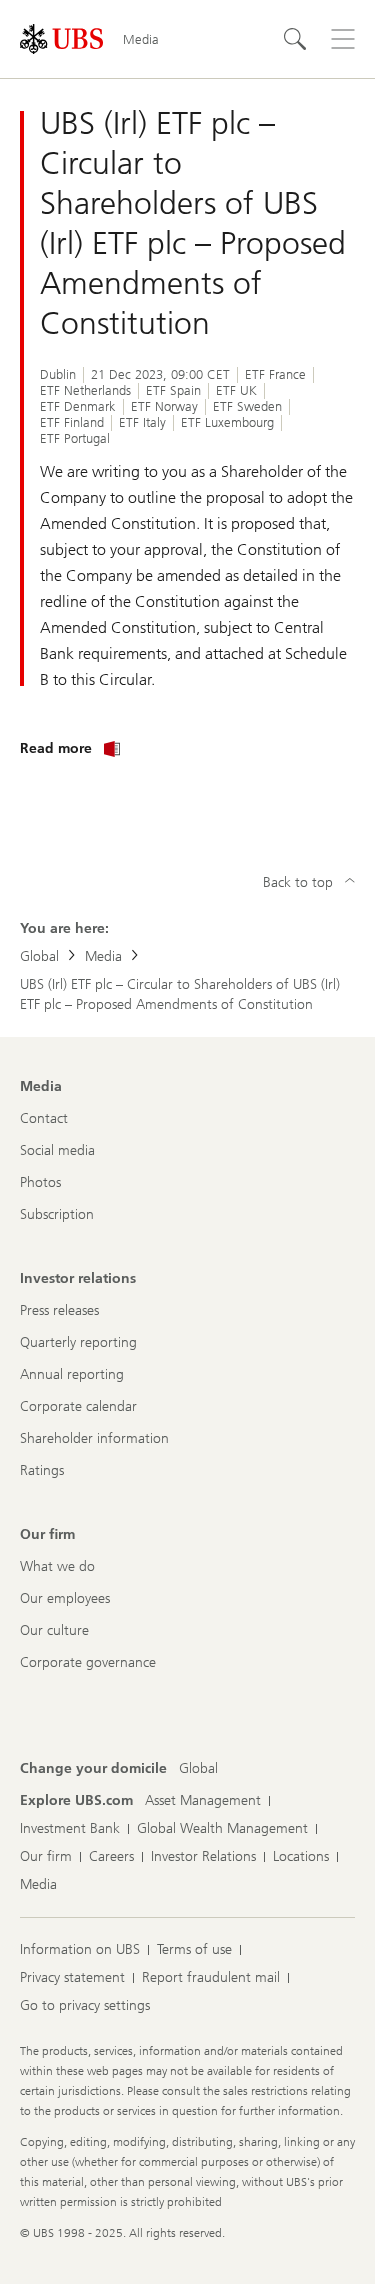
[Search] (295, 39)
